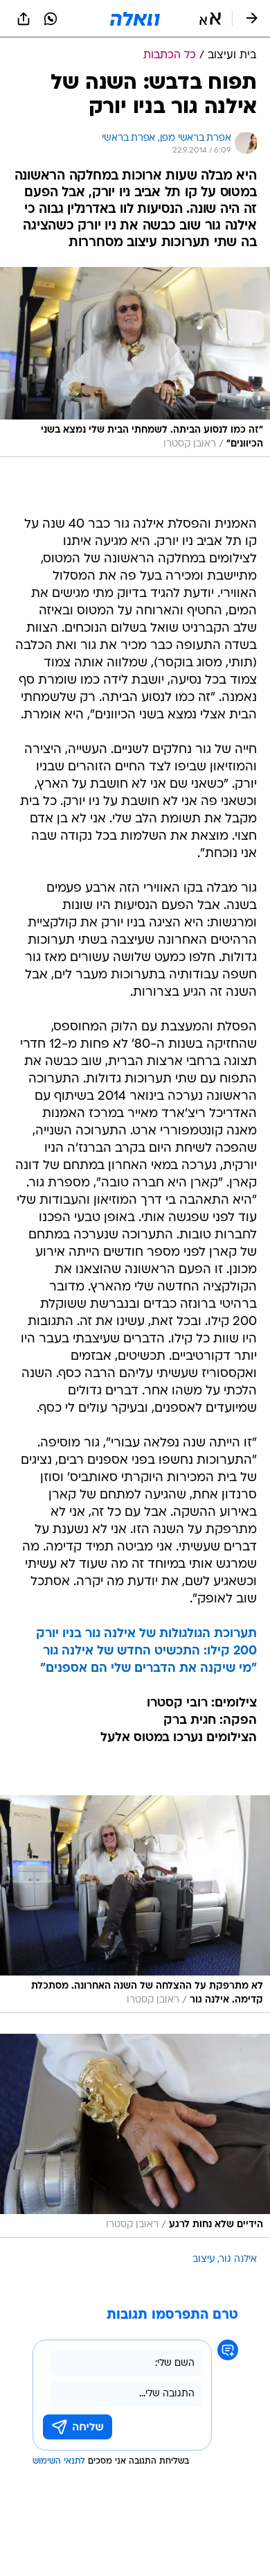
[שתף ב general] (24, 19)
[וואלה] (135, 19)
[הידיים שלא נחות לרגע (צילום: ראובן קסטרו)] (135, 2135)
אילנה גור (238, 2259)
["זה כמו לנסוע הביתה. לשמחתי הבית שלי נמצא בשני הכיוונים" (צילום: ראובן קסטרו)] (135, 362)
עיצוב (204, 2259)
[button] (210, 19)
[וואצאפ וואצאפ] (51, 19)
